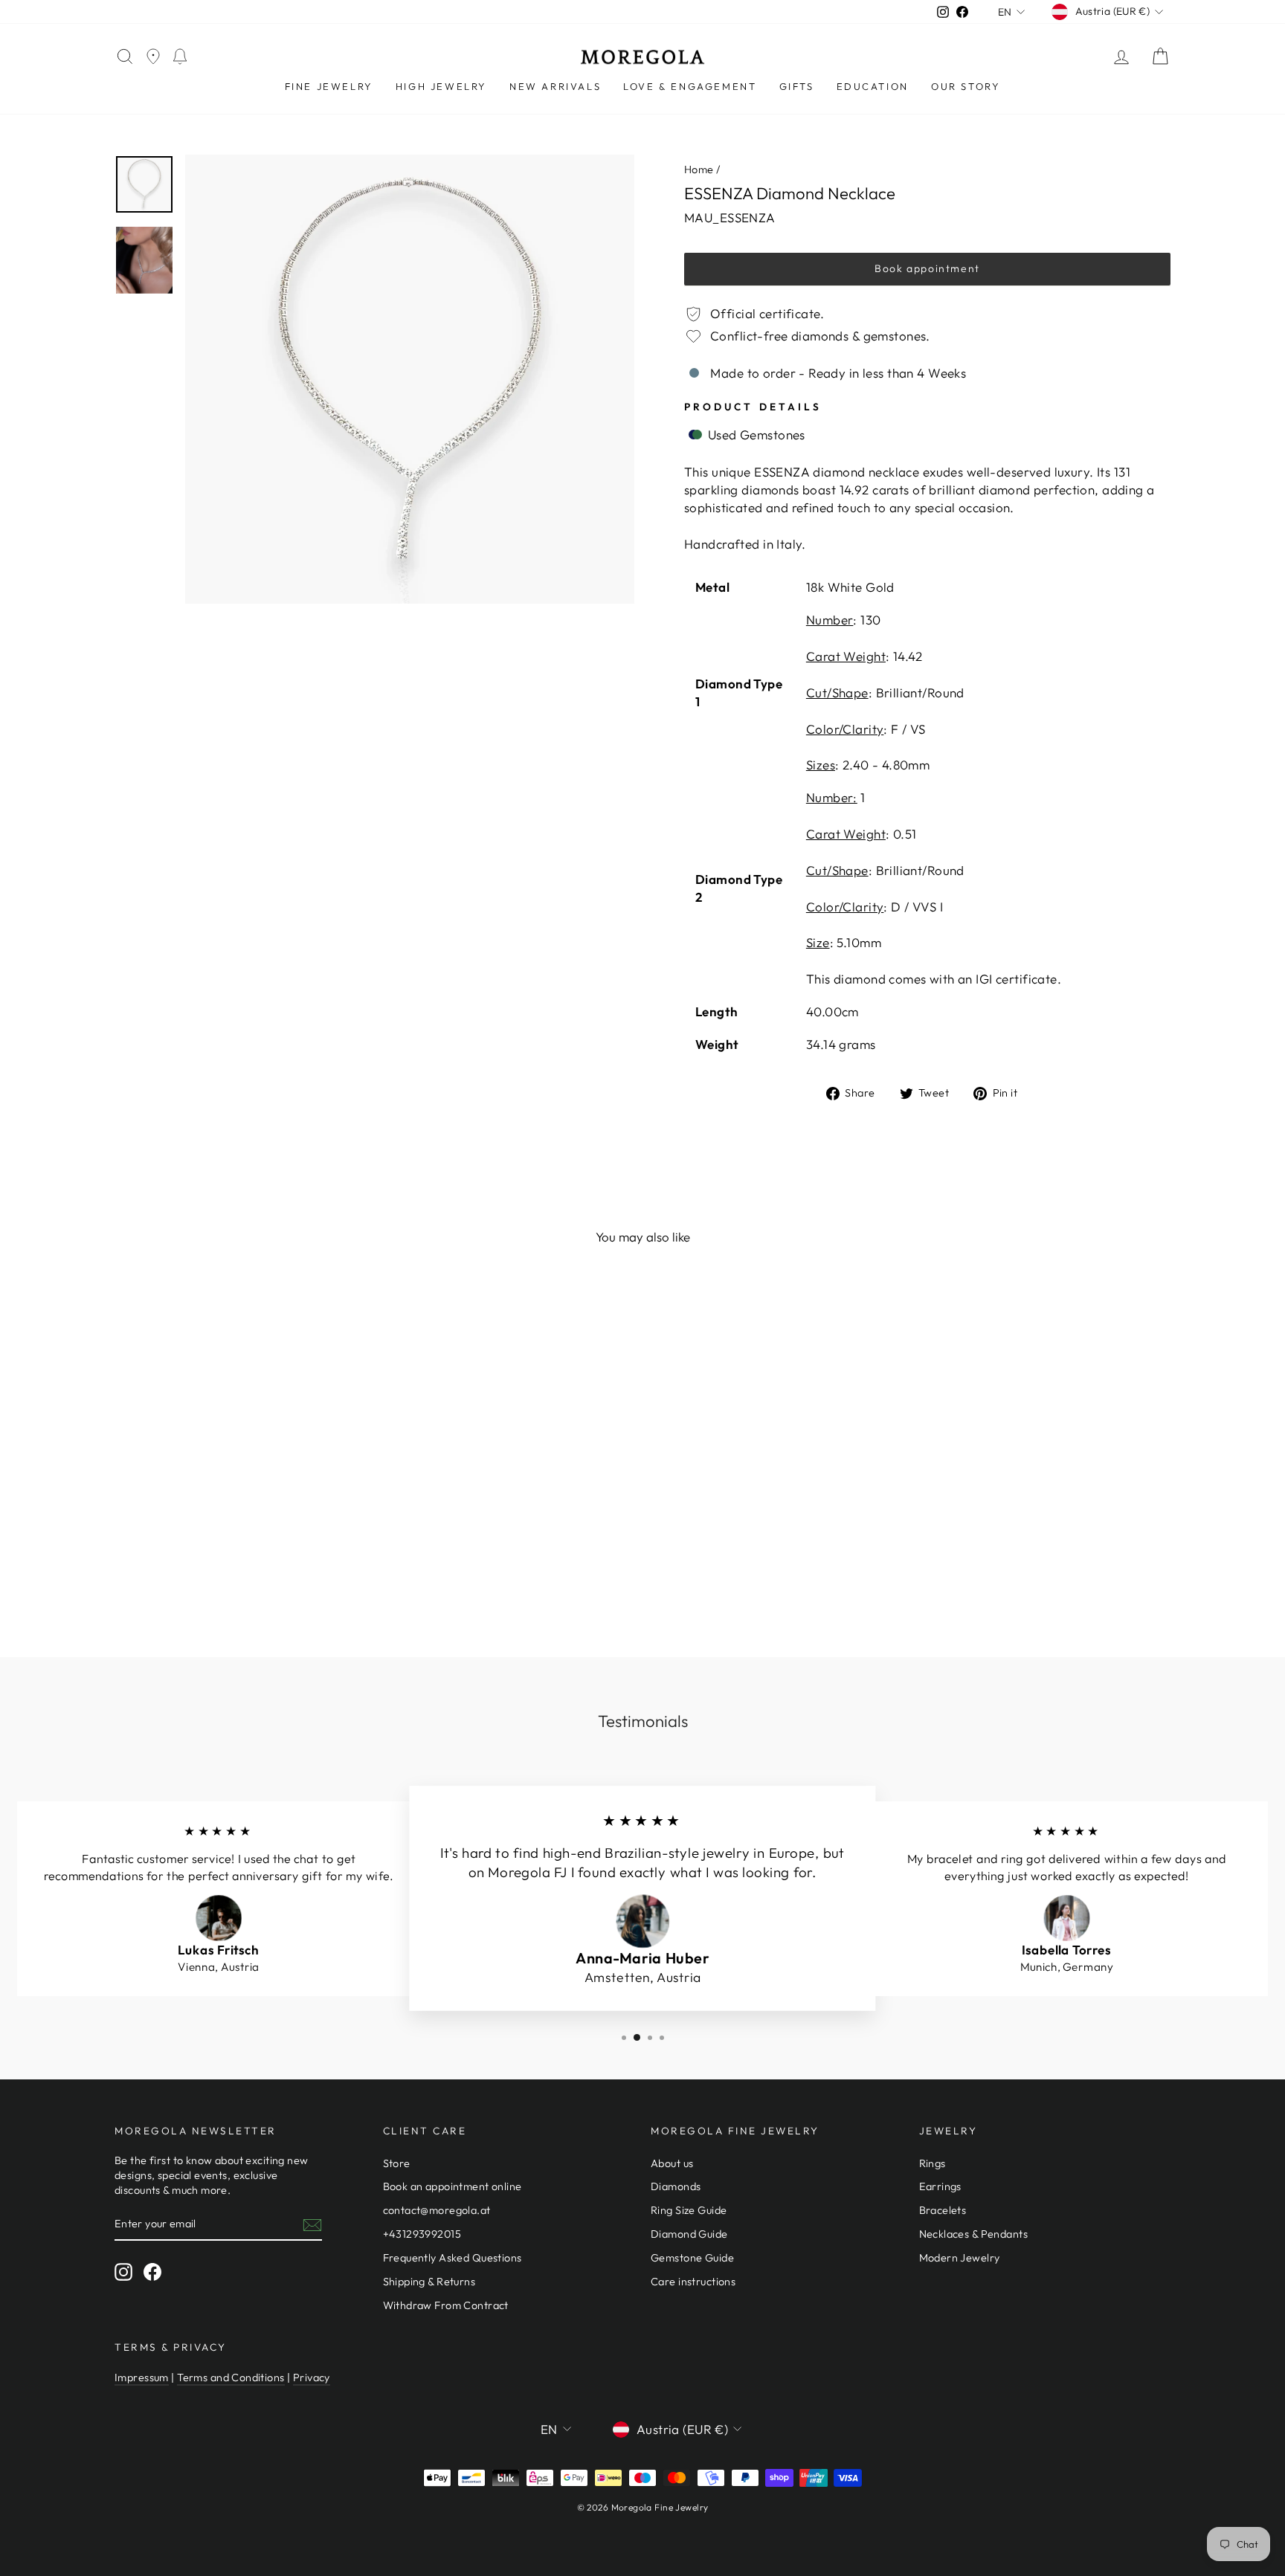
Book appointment (927, 268)
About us (672, 2163)
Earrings (940, 2186)
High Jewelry (441, 86)
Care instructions (693, 2282)
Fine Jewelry (329, 86)
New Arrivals (555, 86)
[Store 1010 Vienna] (153, 57)
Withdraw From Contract (446, 2305)
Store (397, 2163)
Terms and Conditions (231, 2378)
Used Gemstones (754, 435)
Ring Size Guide (689, 2210)
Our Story (966, 86)
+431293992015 (422, 2234)
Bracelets (943, 2210)
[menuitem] (329, 87)
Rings (933, 2163)
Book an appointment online (453, 2186)
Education (873, 86)
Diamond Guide (689, 2234)
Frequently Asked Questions (453, 2258)
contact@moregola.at (437, 2210)
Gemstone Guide (692, 2258)
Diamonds (676, 2186)
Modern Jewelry (960, 2258)
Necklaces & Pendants (974, 2234)
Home (699, 170)
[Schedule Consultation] (180, 57)
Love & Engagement (690, 86)
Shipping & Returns (429, 2282)
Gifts (797, 86)
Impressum (142, 2378)
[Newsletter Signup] (312, 2224)
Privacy (312, 2378)
